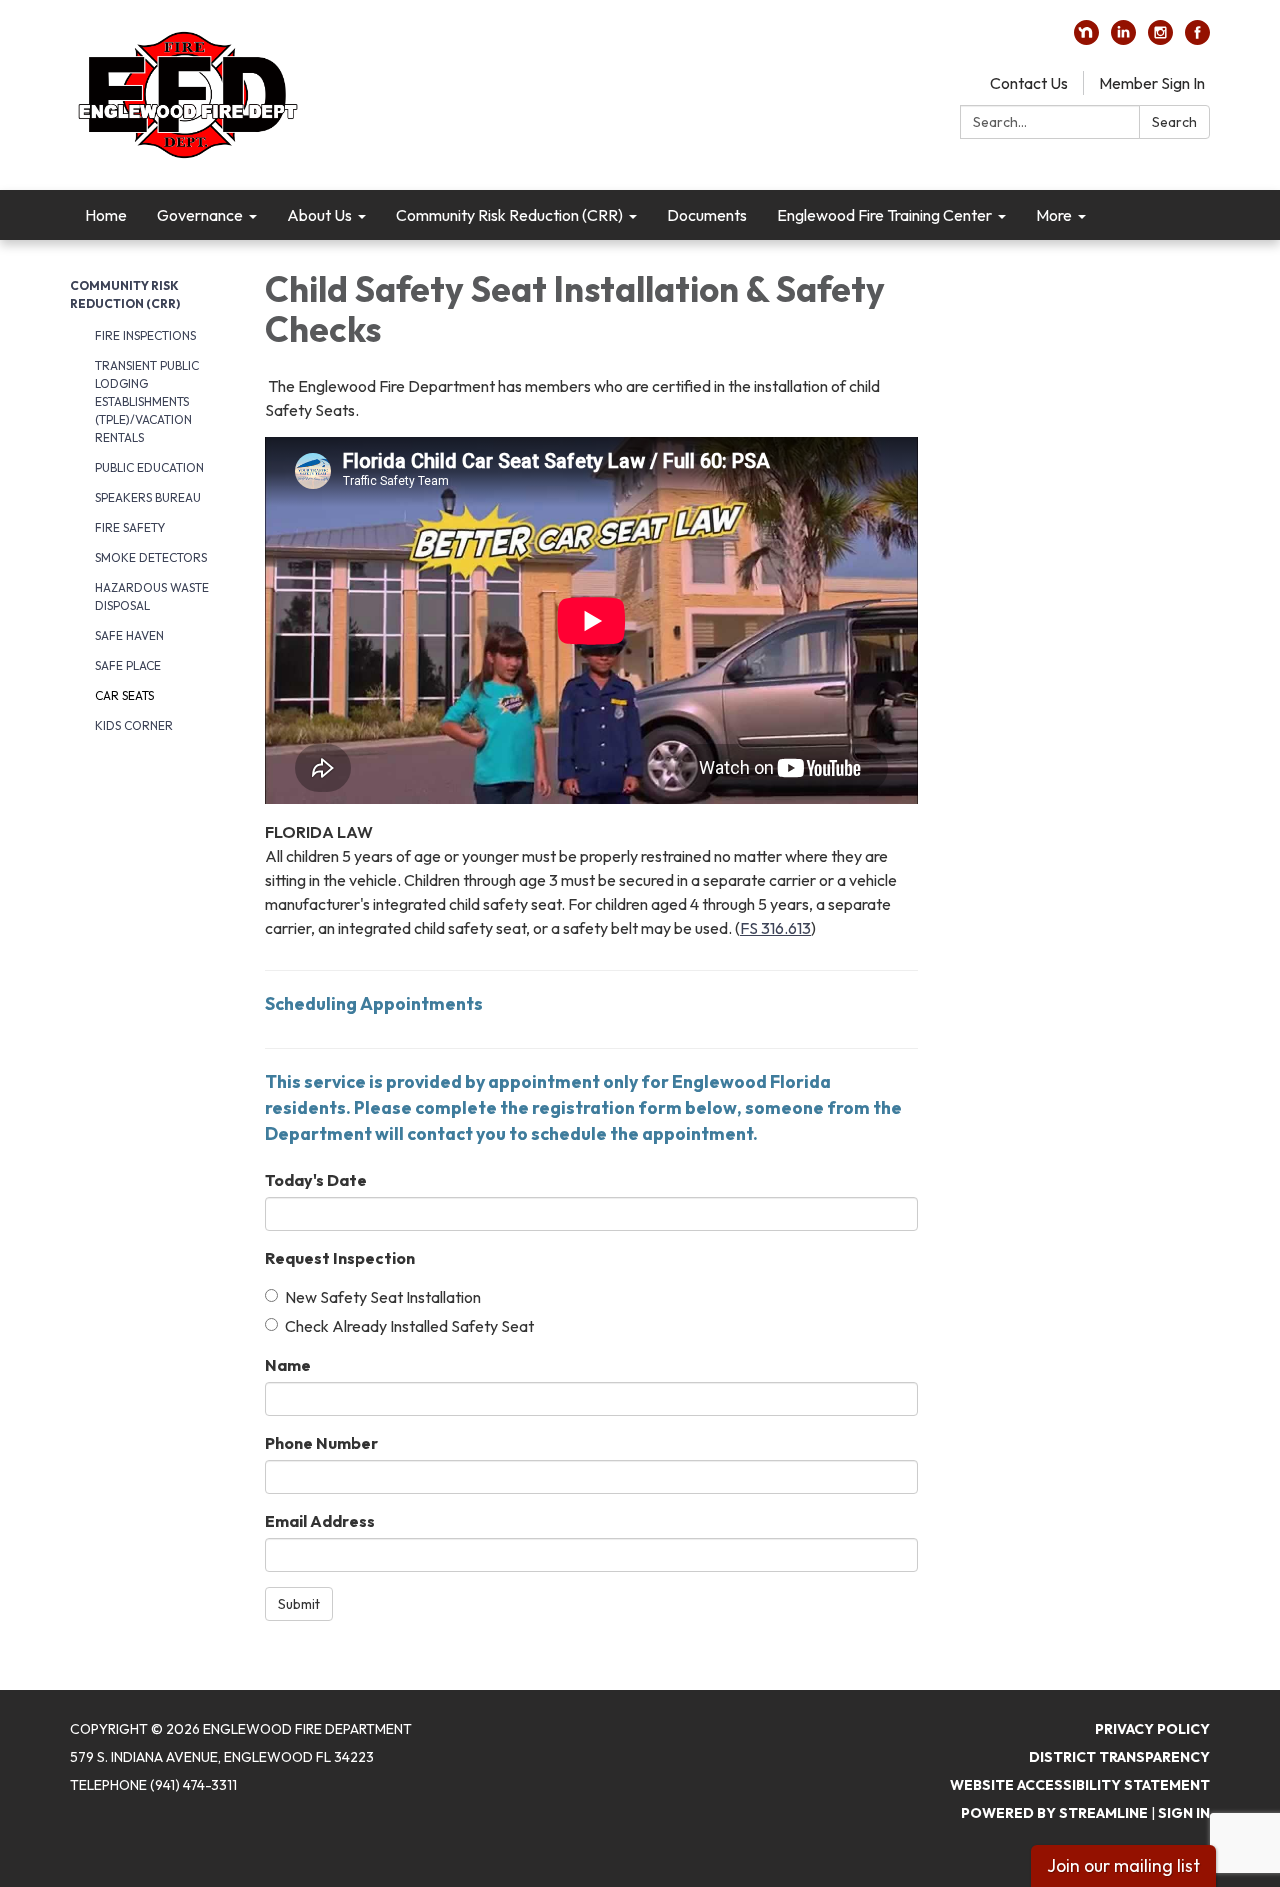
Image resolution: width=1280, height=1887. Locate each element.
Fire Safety (130, 527)
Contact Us (1029, 83)
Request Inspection (340, 1258)
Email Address (320, 1521)
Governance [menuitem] (200, 215)
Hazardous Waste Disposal (152, 596)
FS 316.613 (775, 928)
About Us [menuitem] (319, 215)
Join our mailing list (1123, 1865)
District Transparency (1119, 1757)
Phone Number (321, 1443)
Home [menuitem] (106, 215)
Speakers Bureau (148, 497)
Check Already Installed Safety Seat (409, 1326)
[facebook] (1197, 39)
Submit (299, 1604)
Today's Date (316, 1180)
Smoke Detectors (151, 557)
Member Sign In (1152, 83)
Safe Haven (129, 635)
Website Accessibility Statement (1080, 1785)
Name (288, 1365)
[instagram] (1160, 39)
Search (1174, 122)
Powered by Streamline (1054, 1813)
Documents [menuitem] (707, 215)
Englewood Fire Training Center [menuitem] (884, 215)
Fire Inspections (145, 335)
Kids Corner (134, 725)
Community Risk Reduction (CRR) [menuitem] (509, 215)
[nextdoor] (1086, 39)
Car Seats (124, 695)
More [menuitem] (1054, 215)
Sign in (1184, 1813)
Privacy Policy (1152, 1729)
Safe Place (128, 665)
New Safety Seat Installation (383, 1297)
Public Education (149, 467)
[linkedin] (1123, 39)
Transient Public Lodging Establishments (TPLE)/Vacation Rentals (147, 401)
